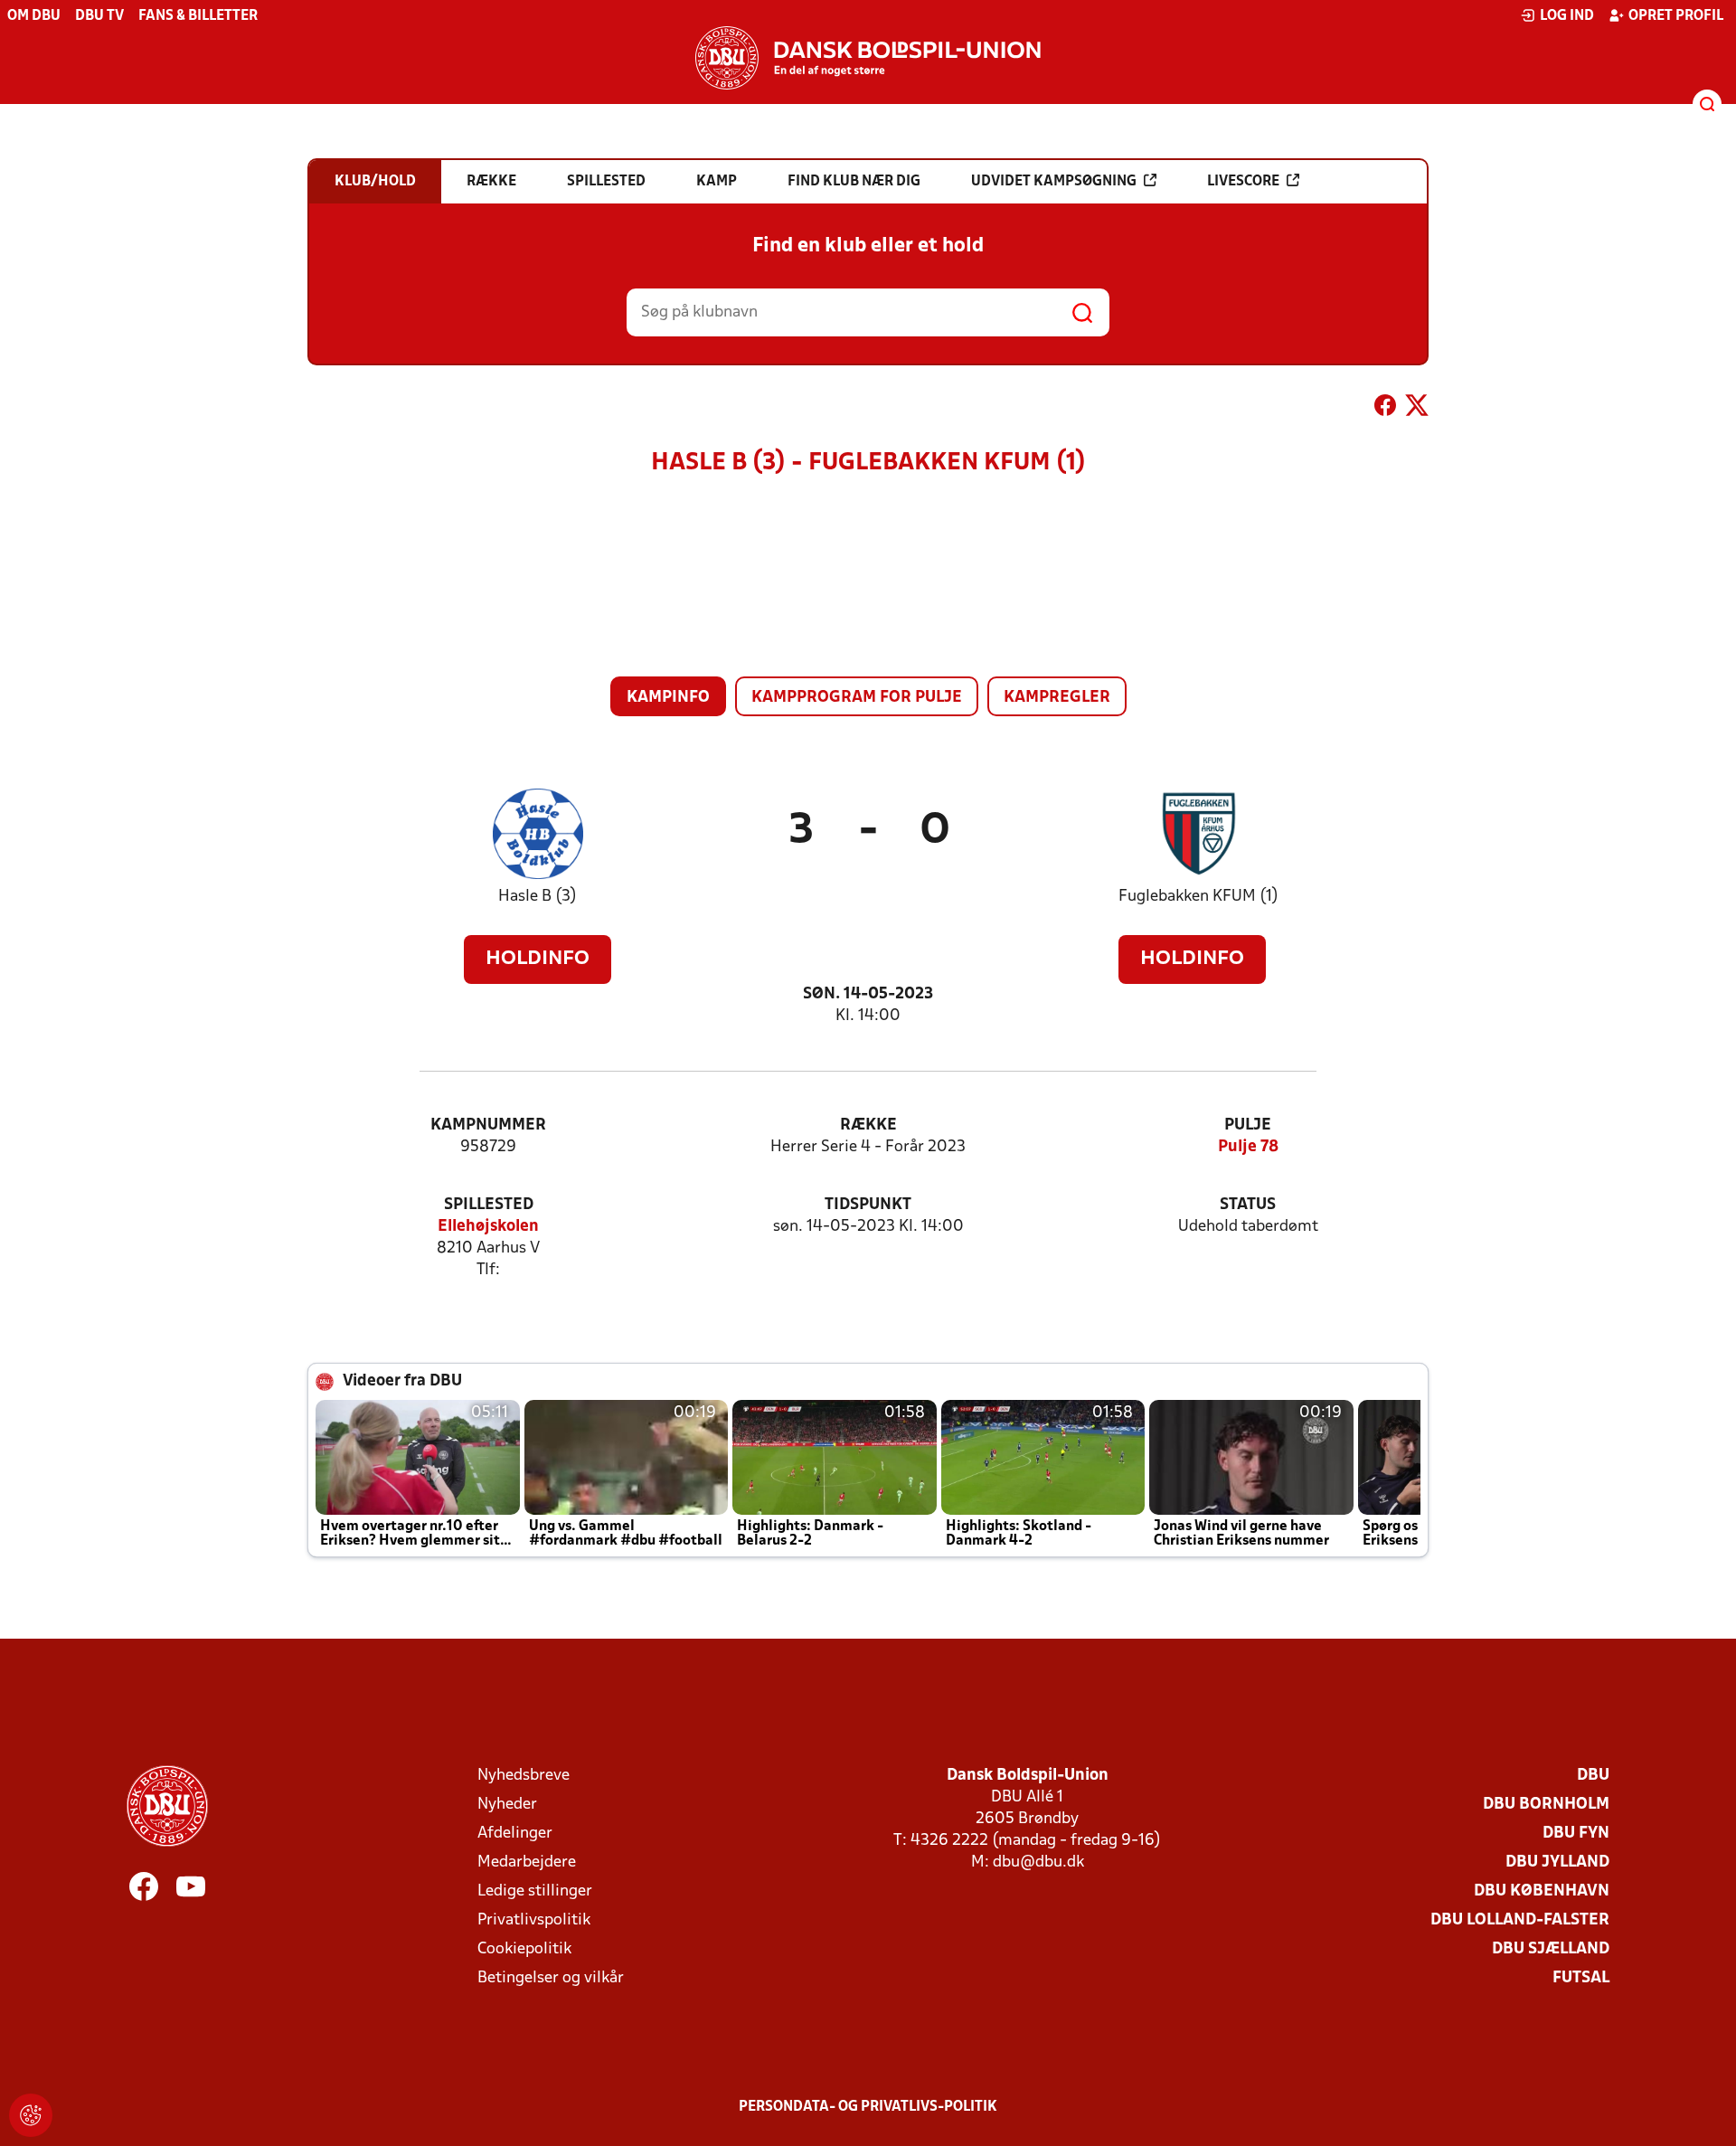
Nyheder (507, 1805)
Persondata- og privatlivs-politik (868, 2107)
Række (868, 1125)
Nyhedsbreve (524, 1776)
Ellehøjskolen (488, 1227)
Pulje (1248, 1125)
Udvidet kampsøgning (1054, 182)
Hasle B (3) (538, 897)
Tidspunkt (868, 1205)
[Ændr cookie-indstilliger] (31, 2115)
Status (1248, 1205)
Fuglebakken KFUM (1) (1198, 897)
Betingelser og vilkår (551, 1978)
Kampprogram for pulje (857, 698)
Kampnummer (488, 1125)
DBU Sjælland (1551, 1949)
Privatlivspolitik (534, 1920)
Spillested (489, 1205)
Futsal (1581, 1978)
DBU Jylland (1557, 1862)
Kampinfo (668, 698)
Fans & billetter (198, 16)
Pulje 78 (1248, 1147)
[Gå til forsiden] (868, 58)
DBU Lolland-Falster (1520, 1920)
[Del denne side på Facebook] (1385, 409)
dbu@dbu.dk (1038, 1862)
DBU (1593, 1776)
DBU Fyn (1576, 1834)
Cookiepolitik (524, 1949)
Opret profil (1676, 16)
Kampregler (1057, 698)
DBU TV (99, 16)
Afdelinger (515, 1834)
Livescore (1243, 182)
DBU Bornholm (1546, 1805)
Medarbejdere (527, 1862)
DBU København (1542, 1891)
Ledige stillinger (535, 1891)
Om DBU (34, 16)
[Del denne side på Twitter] (1417, 409)
